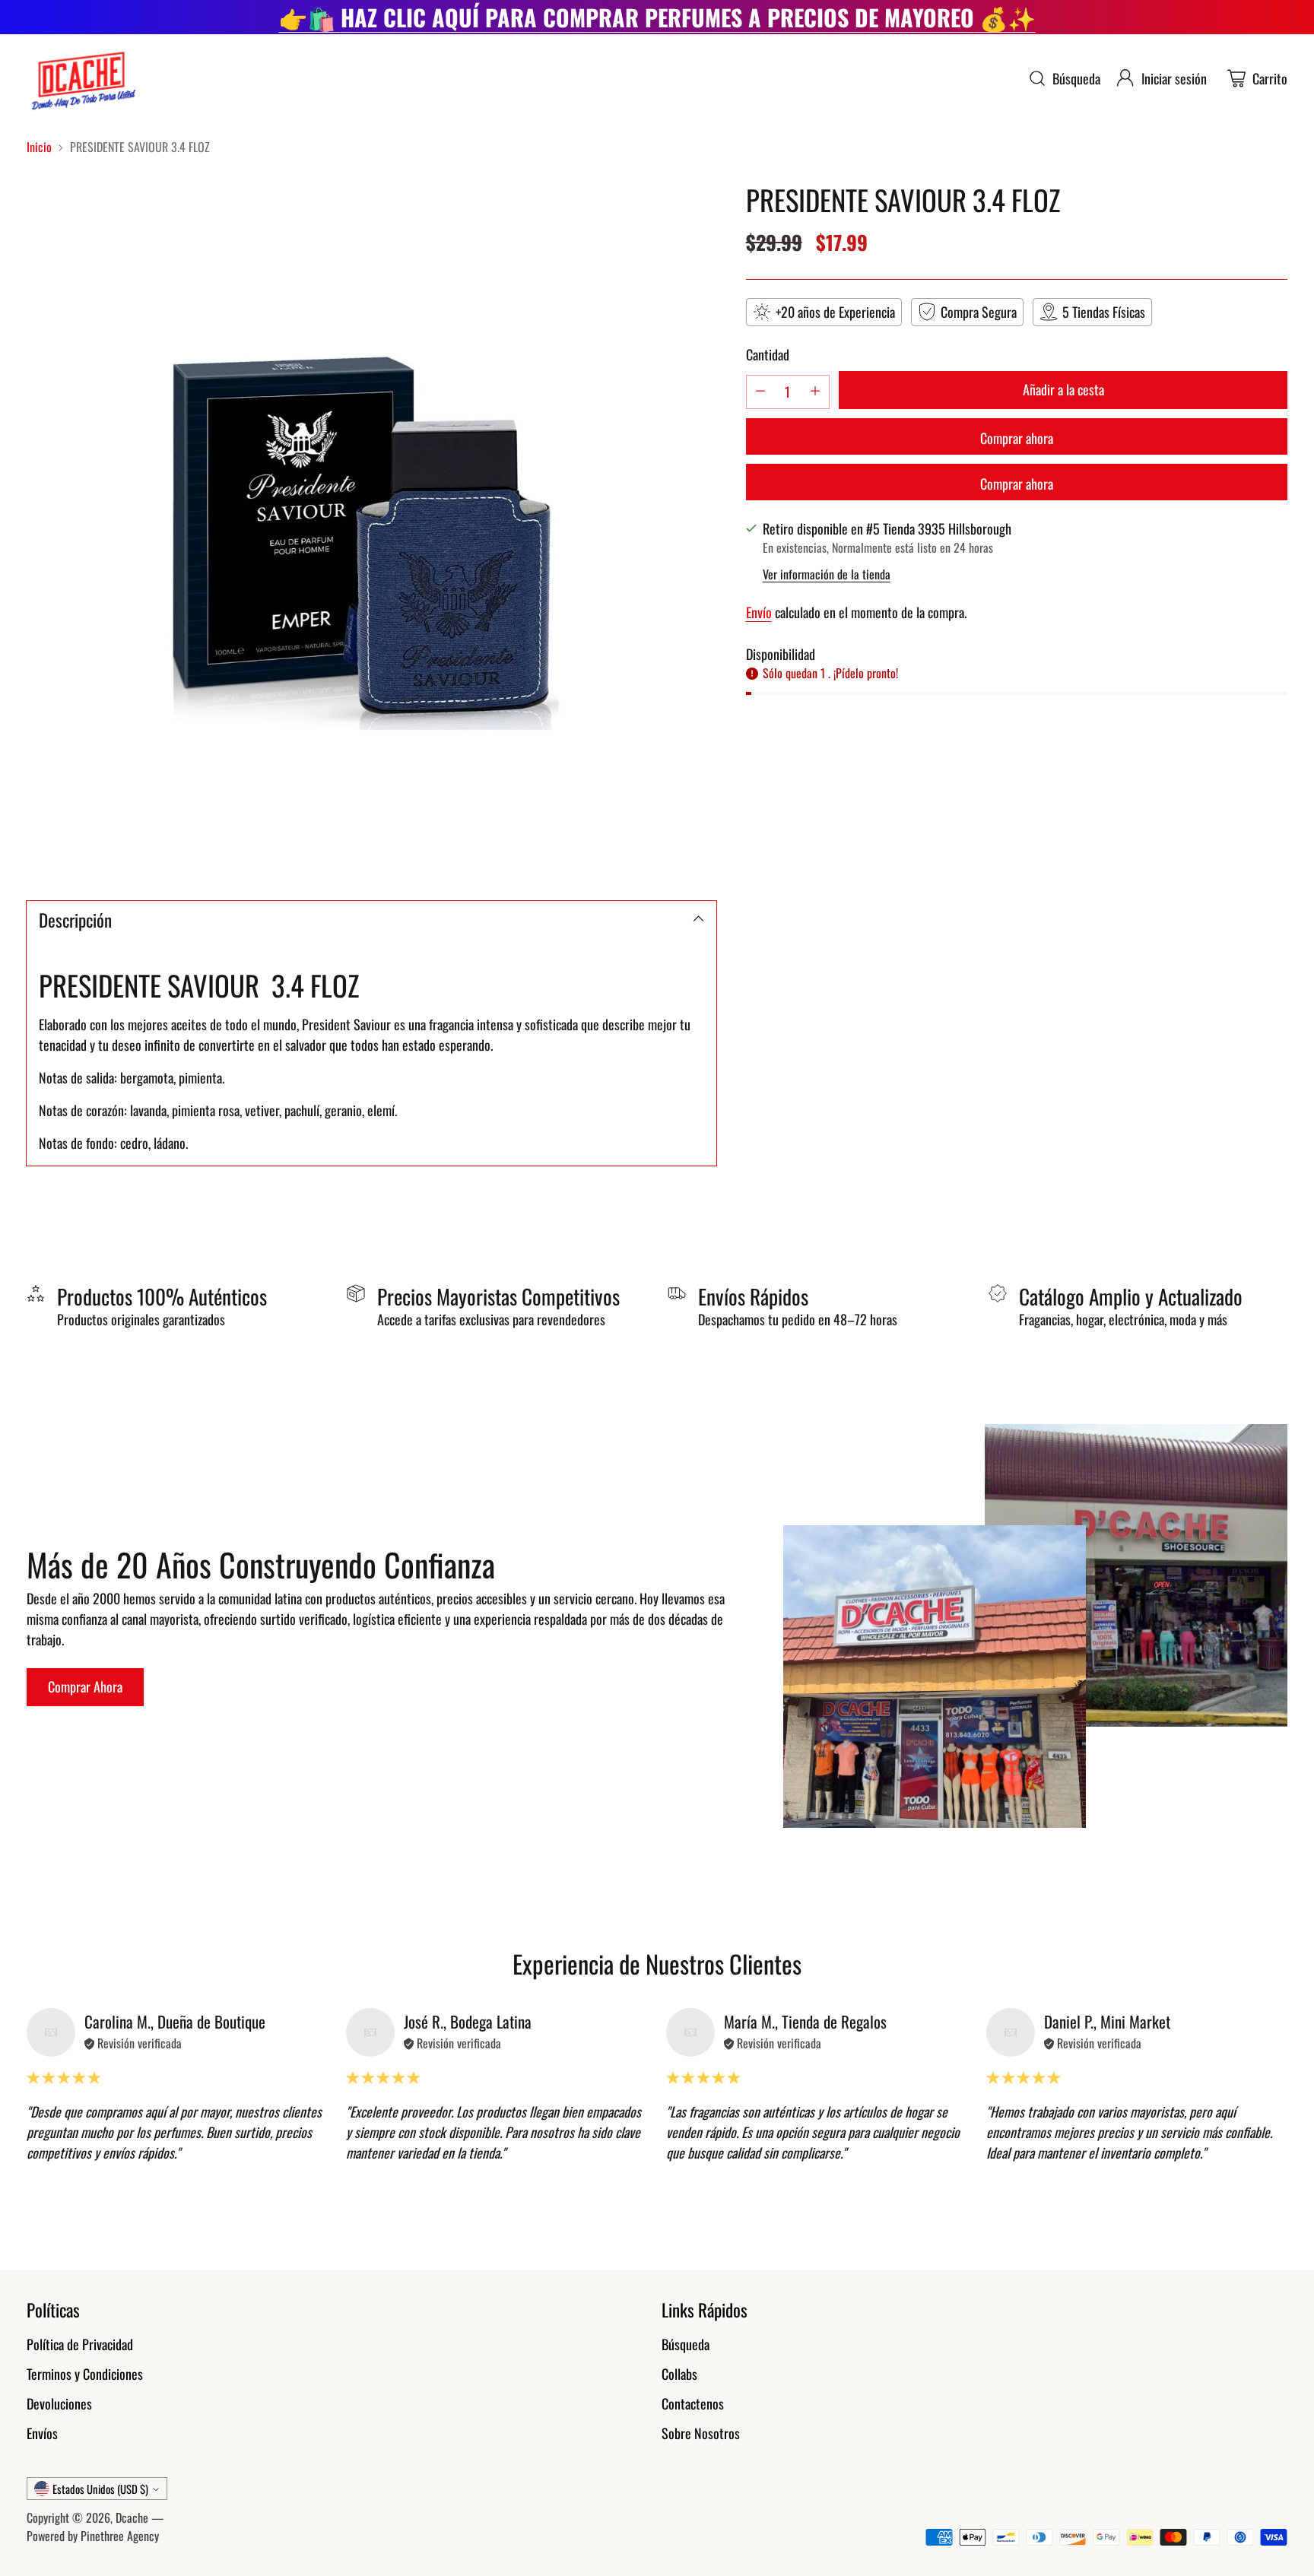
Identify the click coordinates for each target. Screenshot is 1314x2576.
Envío (759, 611)
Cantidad (768, 354)
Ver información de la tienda (827, 573)
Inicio (39, 147)
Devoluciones (59, 2403)
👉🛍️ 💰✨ (657, 17)
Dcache (132, 2517)
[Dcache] (82, 79)
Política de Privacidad (80, 2344)
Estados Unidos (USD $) (100, 2489)
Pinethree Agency (120, 2536)
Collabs (679, 2374)
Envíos (42, 2433)
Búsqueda (686, 2344)
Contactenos (693, 2403)
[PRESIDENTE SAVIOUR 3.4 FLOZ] (371, 529)
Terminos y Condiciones (85, 2374)
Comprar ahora (1017, 437)
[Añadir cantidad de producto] (815, 391)
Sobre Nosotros (701, 2433)
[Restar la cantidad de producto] (760, 391)
